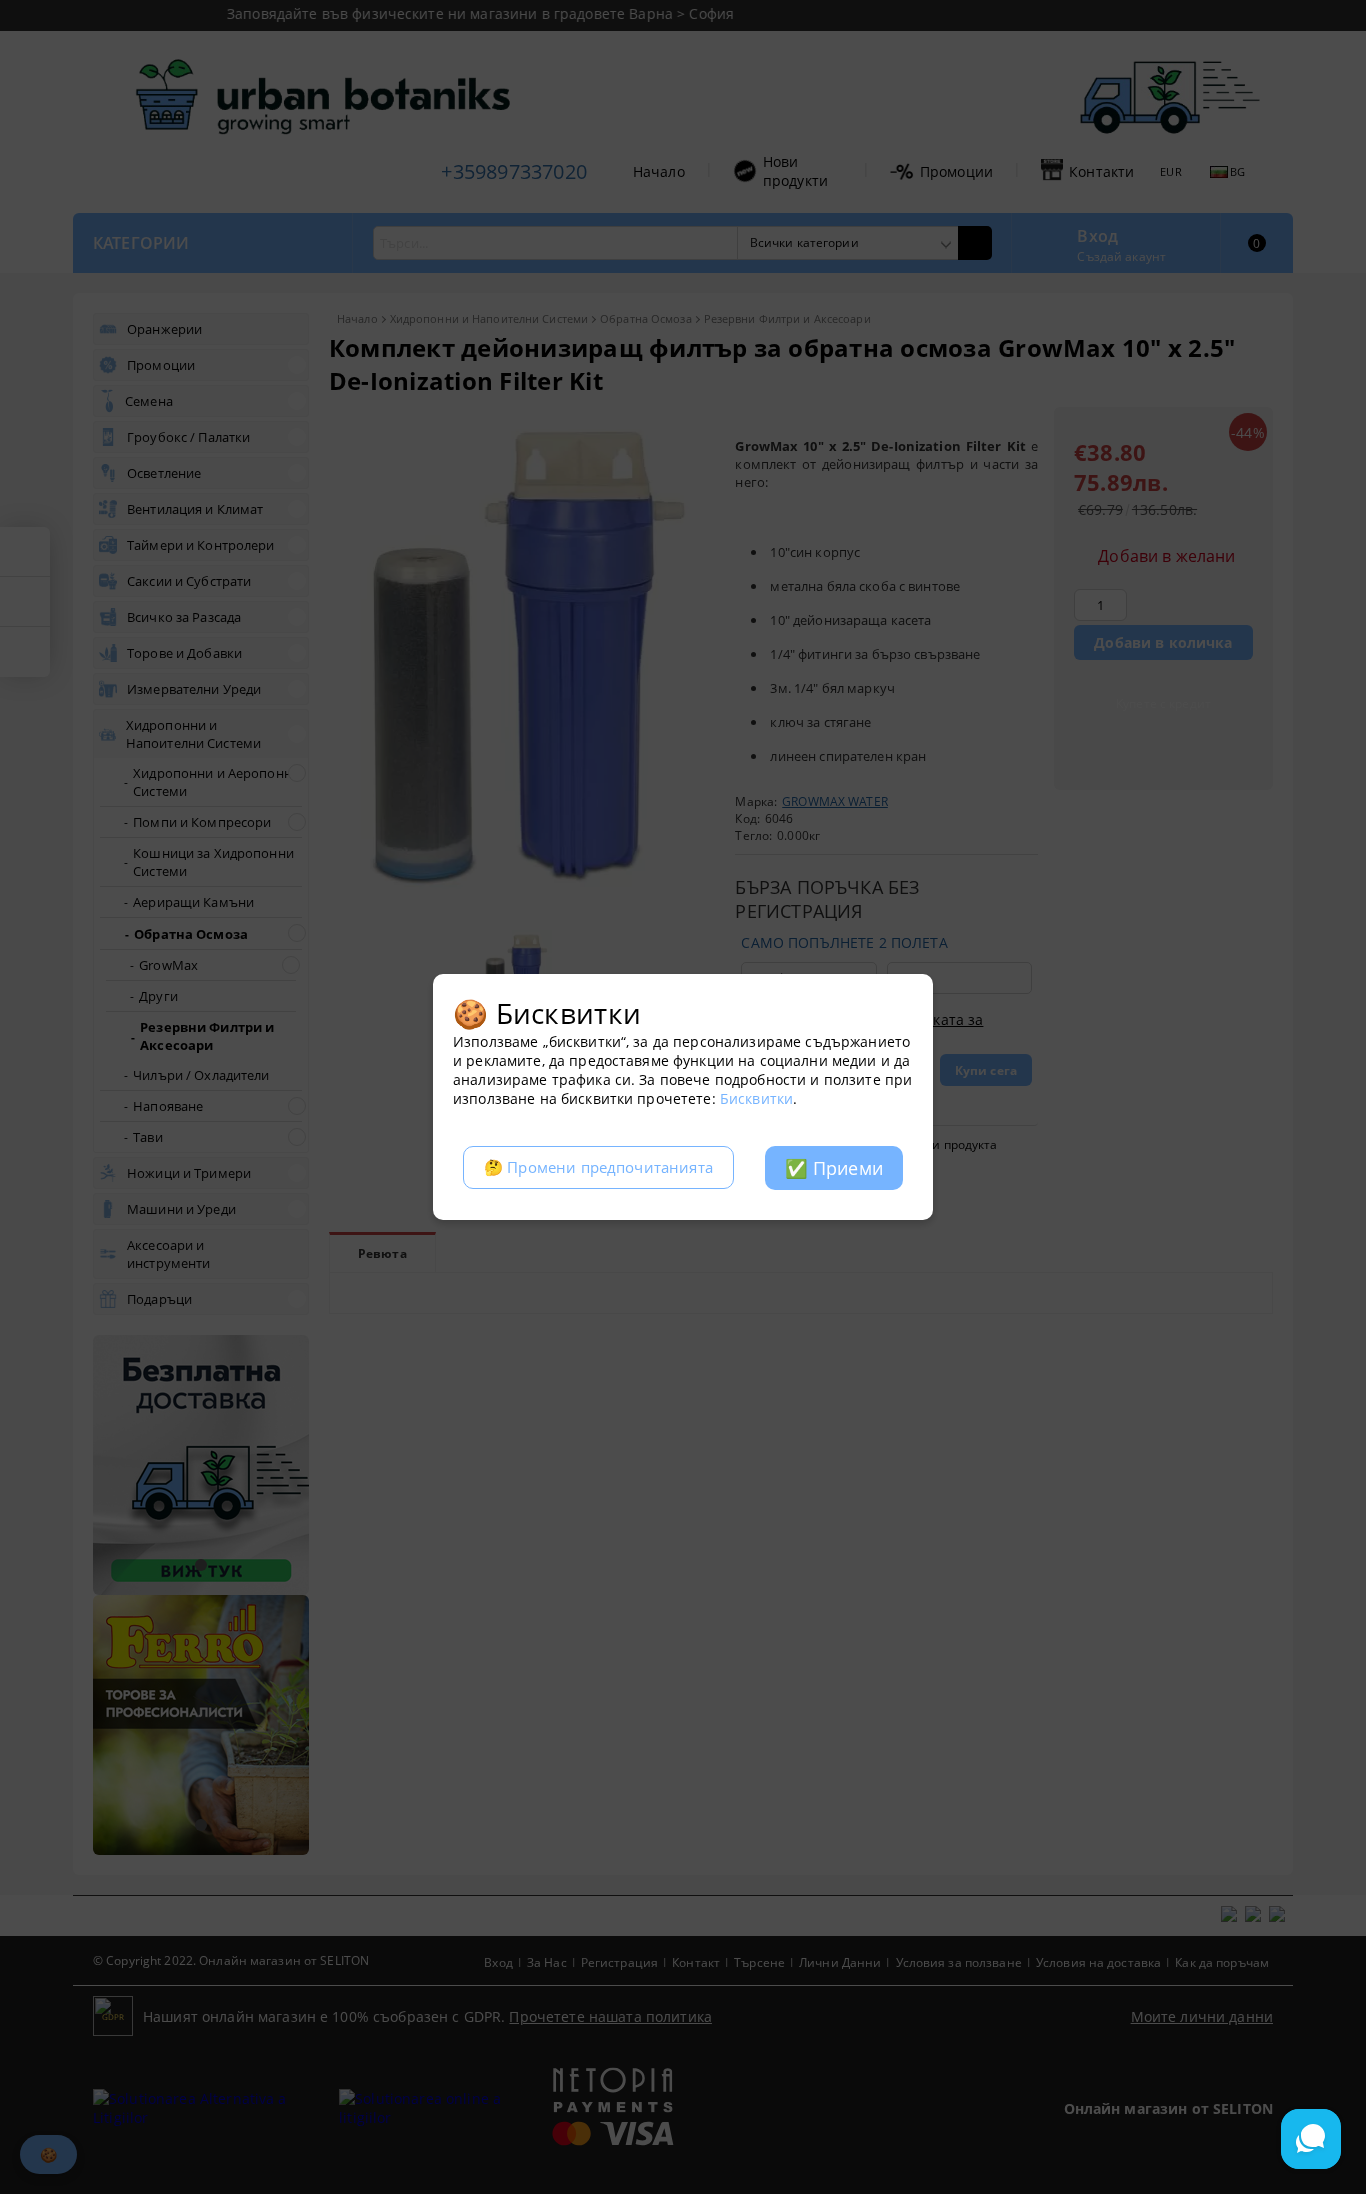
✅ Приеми (834, 1168)
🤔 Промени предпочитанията (598, 1167)
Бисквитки (756, 1098)
